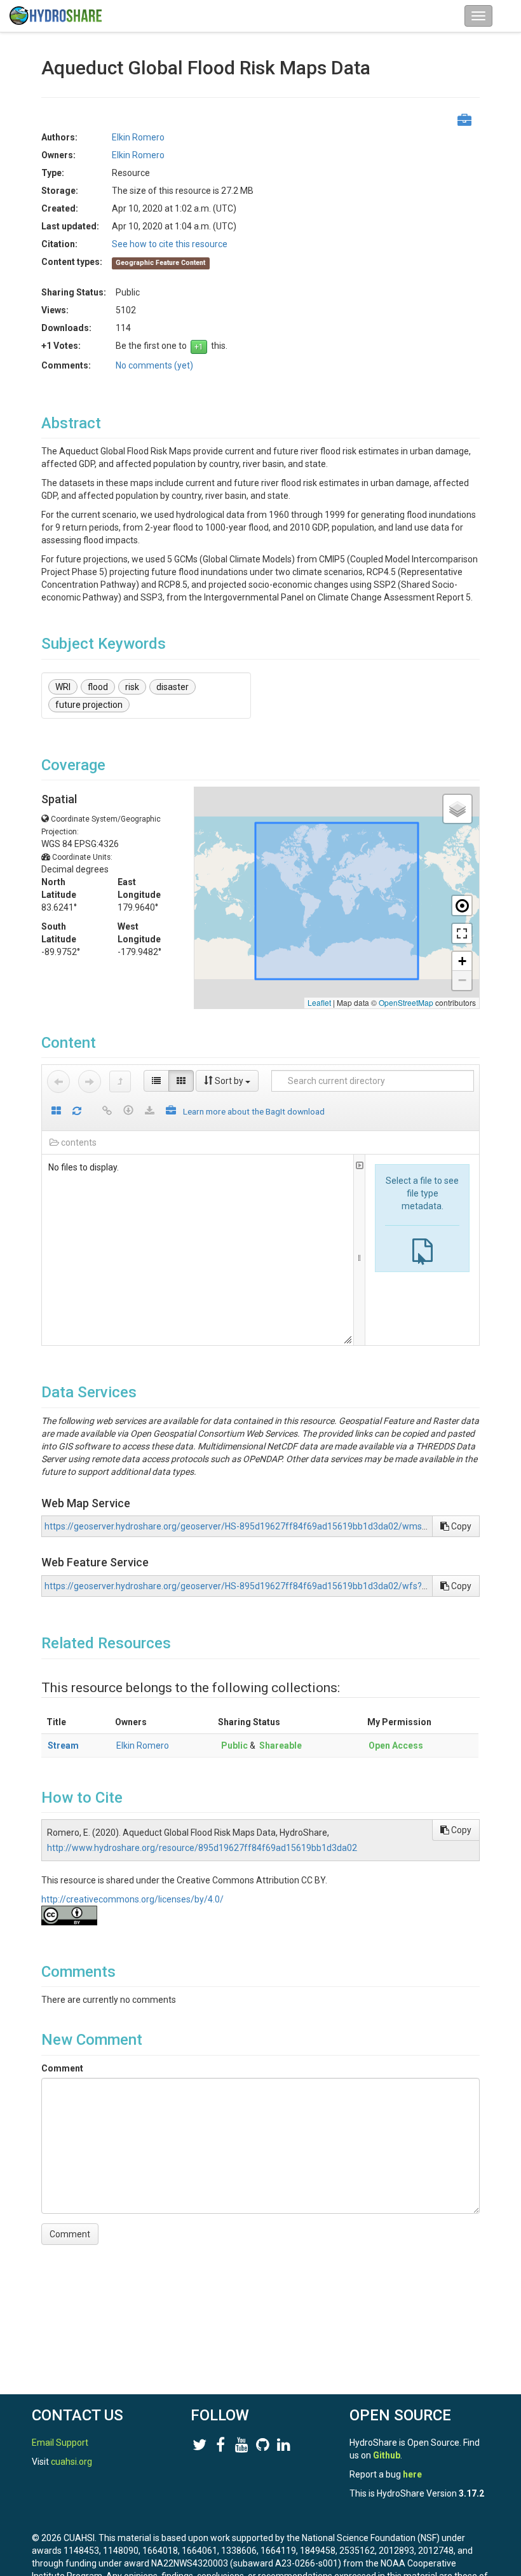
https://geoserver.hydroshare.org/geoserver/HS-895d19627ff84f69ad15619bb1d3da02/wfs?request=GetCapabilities (281, 1586)
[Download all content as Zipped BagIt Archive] (171, 1112)
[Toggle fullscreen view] (462, 933)
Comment (62, 2068)
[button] (457, 809)
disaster (173, 687)
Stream (63, 1746)
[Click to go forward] (90, 1081)
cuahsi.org (71, 2462)
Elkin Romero (143, 1746)
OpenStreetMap (406, 1002)
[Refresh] (77, 1112)
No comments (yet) (154, 365)
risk (132, 687)
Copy (460, 1526)
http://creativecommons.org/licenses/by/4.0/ (132, 1899)
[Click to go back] (58, 1081)
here (412, 2474)
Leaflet (319, 1002)
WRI (63, 687)
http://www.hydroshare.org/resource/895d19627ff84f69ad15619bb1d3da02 (202, 1848)
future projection (89, 705)
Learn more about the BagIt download (254, 1111)
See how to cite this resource (170, 244)
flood (98, 687)
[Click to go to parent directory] (120, 1081)
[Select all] (56, 1112)
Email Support (60, 2443)
